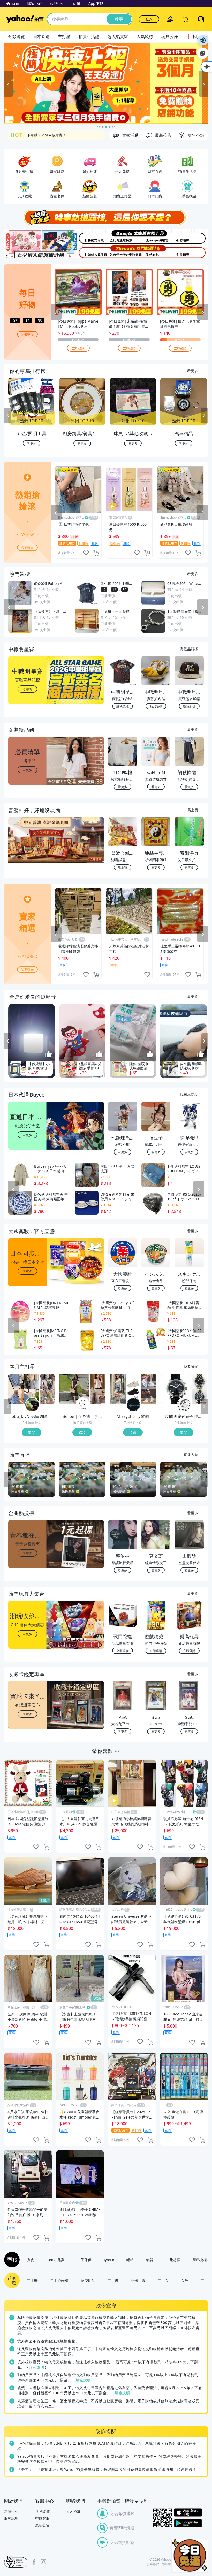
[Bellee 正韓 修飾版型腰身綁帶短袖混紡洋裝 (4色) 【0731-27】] (74, 1389)
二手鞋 (32, 2280)
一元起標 (173, 2260)
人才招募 (73, 2512)
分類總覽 (17, 36)
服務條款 (153, 2564)
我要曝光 (27, 334)
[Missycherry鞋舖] (133, 1405)
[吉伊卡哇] (123, 252)
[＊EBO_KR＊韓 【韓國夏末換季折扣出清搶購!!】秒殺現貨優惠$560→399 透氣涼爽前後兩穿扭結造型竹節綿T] (24, 1389)
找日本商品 (189, 1094)
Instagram (43, 2562)
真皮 (31, 2260)
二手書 (113, 2280)
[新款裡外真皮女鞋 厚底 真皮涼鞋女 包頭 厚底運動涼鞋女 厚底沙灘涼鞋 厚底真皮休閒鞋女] (125, 1389)
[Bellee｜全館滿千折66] (83, 1405)
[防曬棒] (191, 237)
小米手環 (138, 2280)
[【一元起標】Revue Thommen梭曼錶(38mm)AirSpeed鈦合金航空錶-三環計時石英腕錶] (199, 1381)
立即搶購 (78, 348)
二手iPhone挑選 (41, 135)
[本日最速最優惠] (190, 2555)
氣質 (150, 2260)
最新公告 (42, 2525)
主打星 (64, 36)
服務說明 (11, 2518)
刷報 (11, 2260)
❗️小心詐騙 (197, 36)
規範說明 (37, 2367)
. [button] (28, 850)
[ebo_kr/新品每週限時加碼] (32, 1405)
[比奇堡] (123, 237)
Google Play (188, 2523)
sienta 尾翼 (56, 2260)
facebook (34, 2562)
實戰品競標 (189, 649)
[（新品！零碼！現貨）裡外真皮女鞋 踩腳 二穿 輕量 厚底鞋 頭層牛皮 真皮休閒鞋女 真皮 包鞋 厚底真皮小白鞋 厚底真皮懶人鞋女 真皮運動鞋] (149, 1397)
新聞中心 (11, 2512)
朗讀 (203, 40)
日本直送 (41, 36)
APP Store (188, 2513)
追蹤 (32, 1432)
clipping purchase (96, 553)
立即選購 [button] (123, 1651)
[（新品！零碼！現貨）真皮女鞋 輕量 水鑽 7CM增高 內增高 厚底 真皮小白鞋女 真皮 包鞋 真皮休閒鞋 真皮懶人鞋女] (149, 1381)
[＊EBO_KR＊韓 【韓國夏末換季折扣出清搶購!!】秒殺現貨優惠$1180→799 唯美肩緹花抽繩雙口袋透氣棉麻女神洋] (47, 1397)
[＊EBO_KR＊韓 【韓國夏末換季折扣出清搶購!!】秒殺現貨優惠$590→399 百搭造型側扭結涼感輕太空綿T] (47, 1381)
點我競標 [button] (123, 706)
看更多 (193, 371)
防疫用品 (88, 2280)
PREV (8, 415)
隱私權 (166, 2564)
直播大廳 (191, 1454)
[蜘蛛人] (89, 252)
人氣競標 (145, 36)
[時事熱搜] (106, 217)
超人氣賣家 (118, 36)
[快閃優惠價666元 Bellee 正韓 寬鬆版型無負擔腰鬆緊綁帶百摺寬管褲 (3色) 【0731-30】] (98, 1397)
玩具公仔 (170, 36)
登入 (149, 19)
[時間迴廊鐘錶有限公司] (184, 1405)
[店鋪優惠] (106, 84)
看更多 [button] (27, 770)
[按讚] (49, 1054)
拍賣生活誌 (89, 36)
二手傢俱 (84, 2260)
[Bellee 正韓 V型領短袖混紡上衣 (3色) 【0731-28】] (98, 1381)
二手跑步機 (59, 2280)
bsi (16, 2562)
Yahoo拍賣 (25, 19)
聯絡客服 (42, 2518)
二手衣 (163, 2280)
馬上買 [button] (123, 867)
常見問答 (42, 2512)
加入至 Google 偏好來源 (203, 53)
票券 (185, 2280)
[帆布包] (157, 252)
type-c (109, 2260)
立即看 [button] (27, 689)
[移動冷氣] (89, 237)
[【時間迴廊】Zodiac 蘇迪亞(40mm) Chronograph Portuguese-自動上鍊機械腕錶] (199, 1397)
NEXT (204, 415)
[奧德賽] (191, 252)
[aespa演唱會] (157, 237)
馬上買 (193, 810)
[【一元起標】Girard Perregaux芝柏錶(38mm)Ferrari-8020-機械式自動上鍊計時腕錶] (176, 1389)
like (86, 553)
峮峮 (130, 2260)
